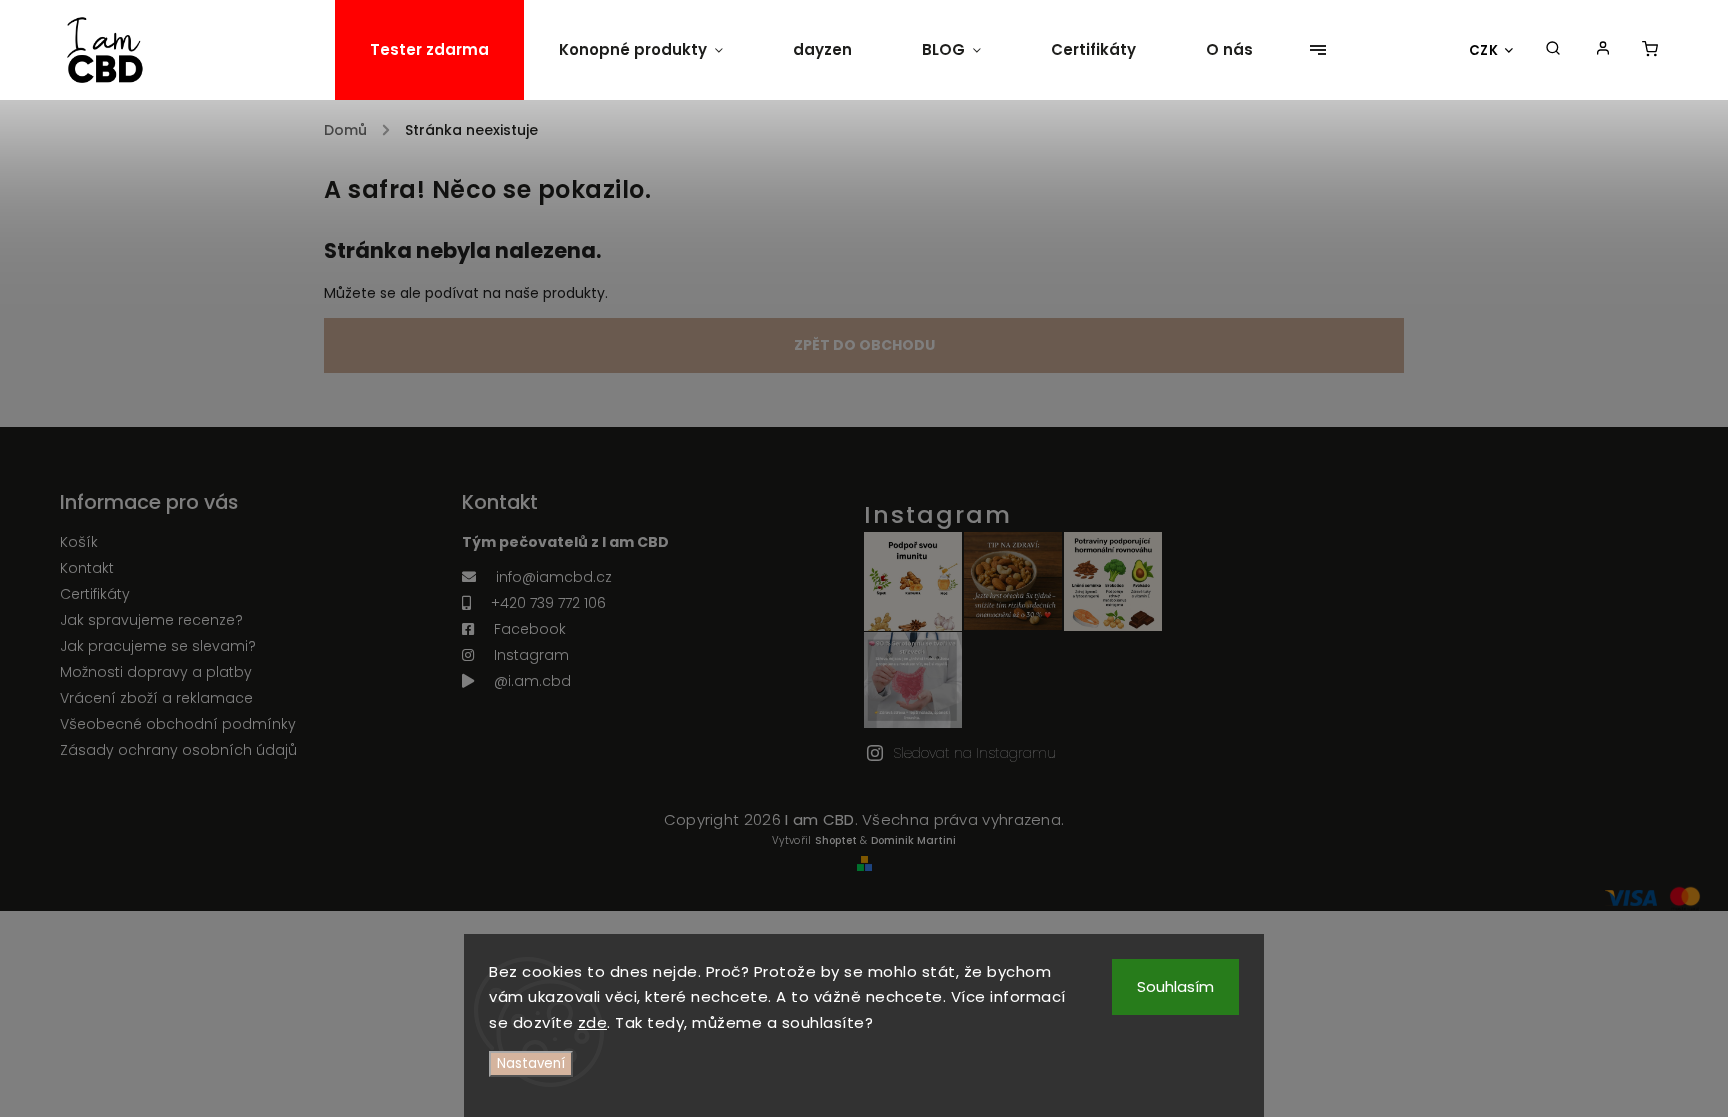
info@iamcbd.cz (554, 577)
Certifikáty (95, 594)
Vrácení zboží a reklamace (156, 698)
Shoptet (836, 840)
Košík (79, 542)
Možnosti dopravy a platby (156, 672)
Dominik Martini (913, 840)
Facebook (530, 629)
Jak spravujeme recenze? (151, 620)
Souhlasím (1175, 986)
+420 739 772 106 (548, 603)
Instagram (531, 655)
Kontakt (87, 568)
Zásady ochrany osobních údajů (178, 750)
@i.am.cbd (532, 681)
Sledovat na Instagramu (974, 753)
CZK (1484, 50)
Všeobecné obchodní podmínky (178, 724)
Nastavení (531, 1063)
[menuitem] (429, 50)
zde (593, 1022)
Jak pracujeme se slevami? (158, 646)
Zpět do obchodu (864, 345)
